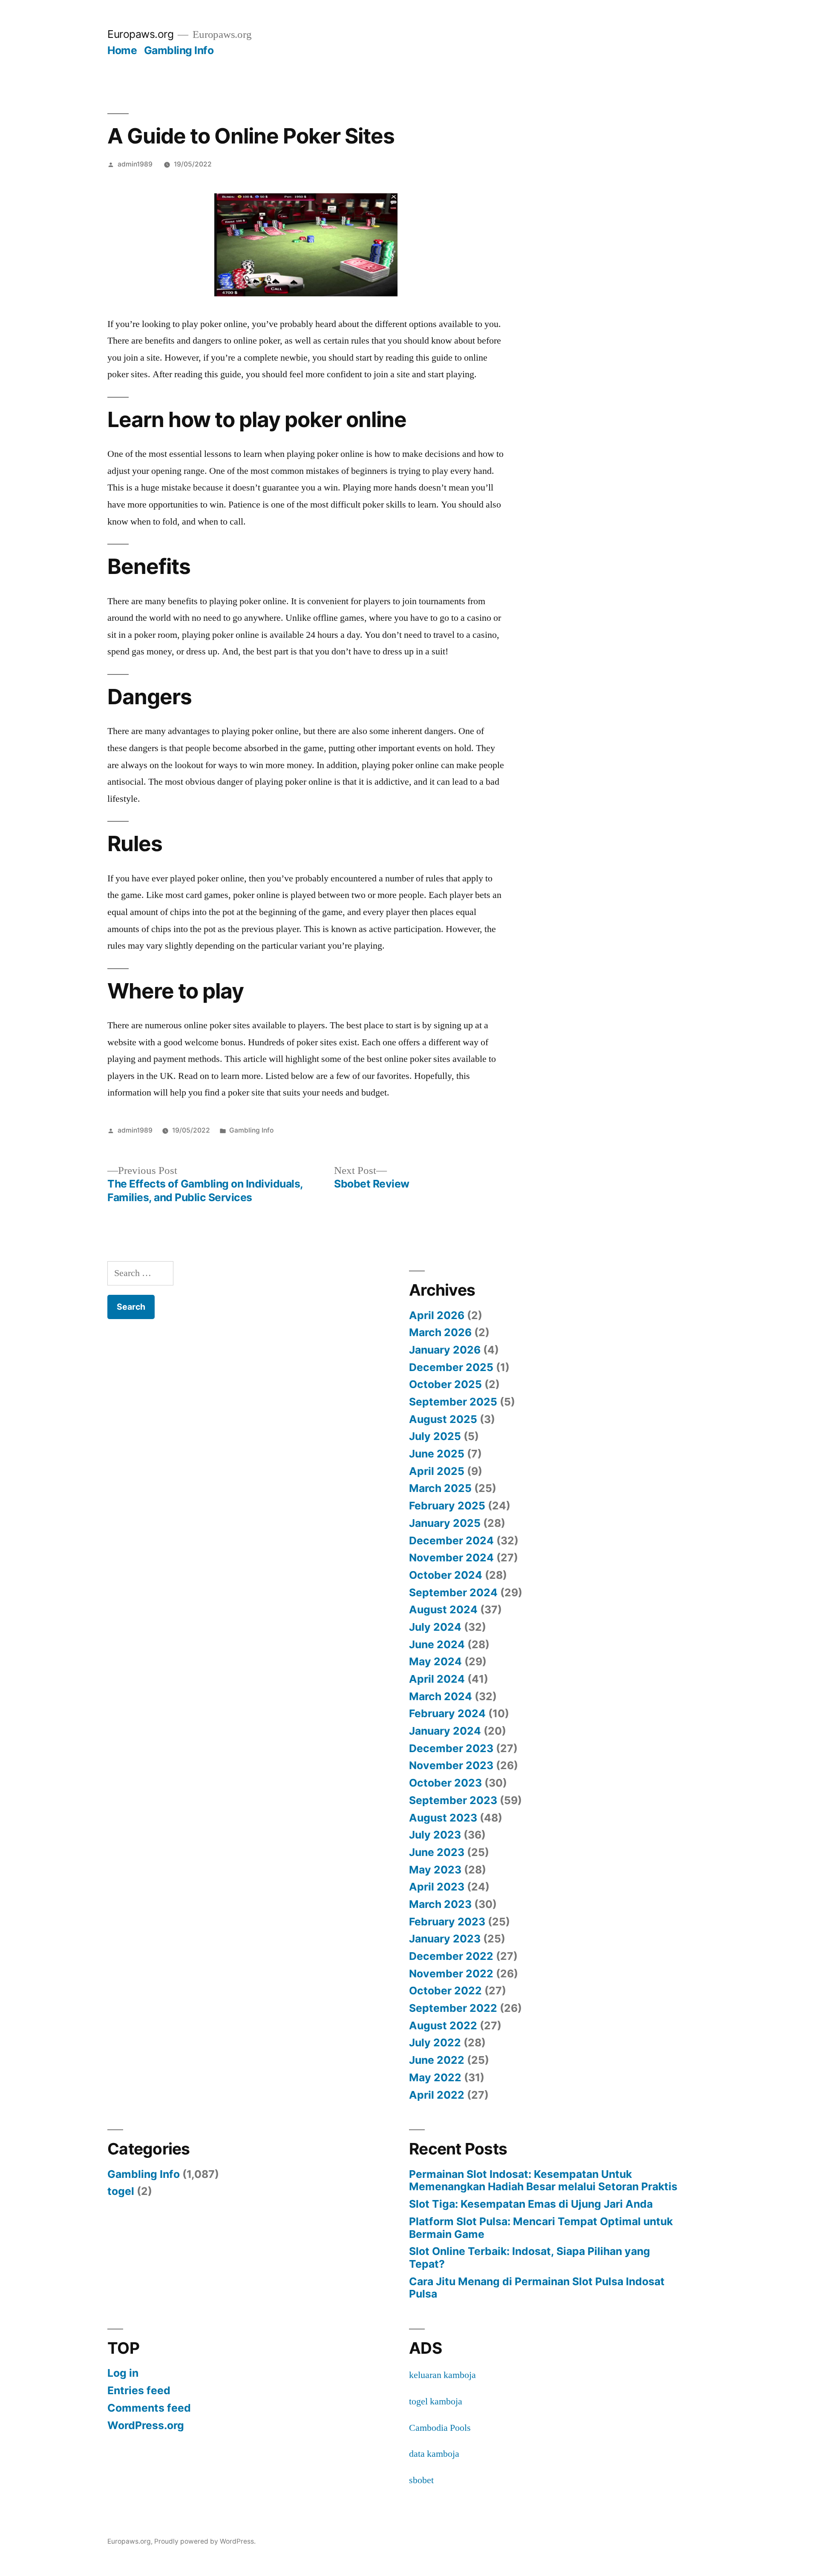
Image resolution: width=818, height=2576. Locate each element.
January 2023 (445, 1939)
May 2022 (435, 2077)
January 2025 (445, 1523)
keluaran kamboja (442, 2375)
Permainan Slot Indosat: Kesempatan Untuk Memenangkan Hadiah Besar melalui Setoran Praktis (543, 2180)
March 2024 (441, 1696)
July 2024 (435, 1627)
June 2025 (437, 1454)
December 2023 (451, 1748)
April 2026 (437, 1315)
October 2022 (445, 1991)
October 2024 (446, 1575)
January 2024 (445, 1731)
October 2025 (445, 1384)
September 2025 (453, 1402)
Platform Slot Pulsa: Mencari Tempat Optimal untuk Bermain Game (541, 2228)
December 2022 (451, 1956)
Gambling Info (179, 50)
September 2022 (453, 2008)
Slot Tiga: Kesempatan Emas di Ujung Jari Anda (531, 2204)
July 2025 (435, 1436)
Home (122, 50)
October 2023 (445, 1783)
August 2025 (443, 1419)
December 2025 (451, 1367)
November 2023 (451, 1765)
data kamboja (434, 2454)
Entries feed (139, 2390)
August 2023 (443, 1818)
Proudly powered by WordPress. (205, 2541)
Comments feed (149, 2408)
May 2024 (435, 1661)
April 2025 (437, 1471)
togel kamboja (436, 2401)
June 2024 (437, 1644)
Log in (123, 2373)
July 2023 (435, 1835)
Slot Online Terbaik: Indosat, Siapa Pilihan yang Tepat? (530, 2258)
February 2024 (447, 1713)
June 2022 (437, 2060)
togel (121, 2191)
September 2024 (453, 1592)
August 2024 (443, 1609)
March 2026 (440, 1332)
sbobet (421, 2480)
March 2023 (440, 1904)
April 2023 (437, 1887)
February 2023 (447, 1922)
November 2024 (451, 1558)
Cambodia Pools (440, 2428)
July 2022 (435, 2042)
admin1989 (135, 164)
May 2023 (435, 1870)
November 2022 (451, 1974)
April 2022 (437, 2095)
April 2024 (437, 1679)
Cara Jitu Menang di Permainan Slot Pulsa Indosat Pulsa (537, 2288)
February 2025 (447, 1506)
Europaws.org (140, 34)
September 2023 (453, 1800)
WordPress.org (146, 2425)
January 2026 (445, 1350)
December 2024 (451, 1540)
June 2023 (437, 1852)
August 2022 (443, 2025)
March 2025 (440, 1488)
